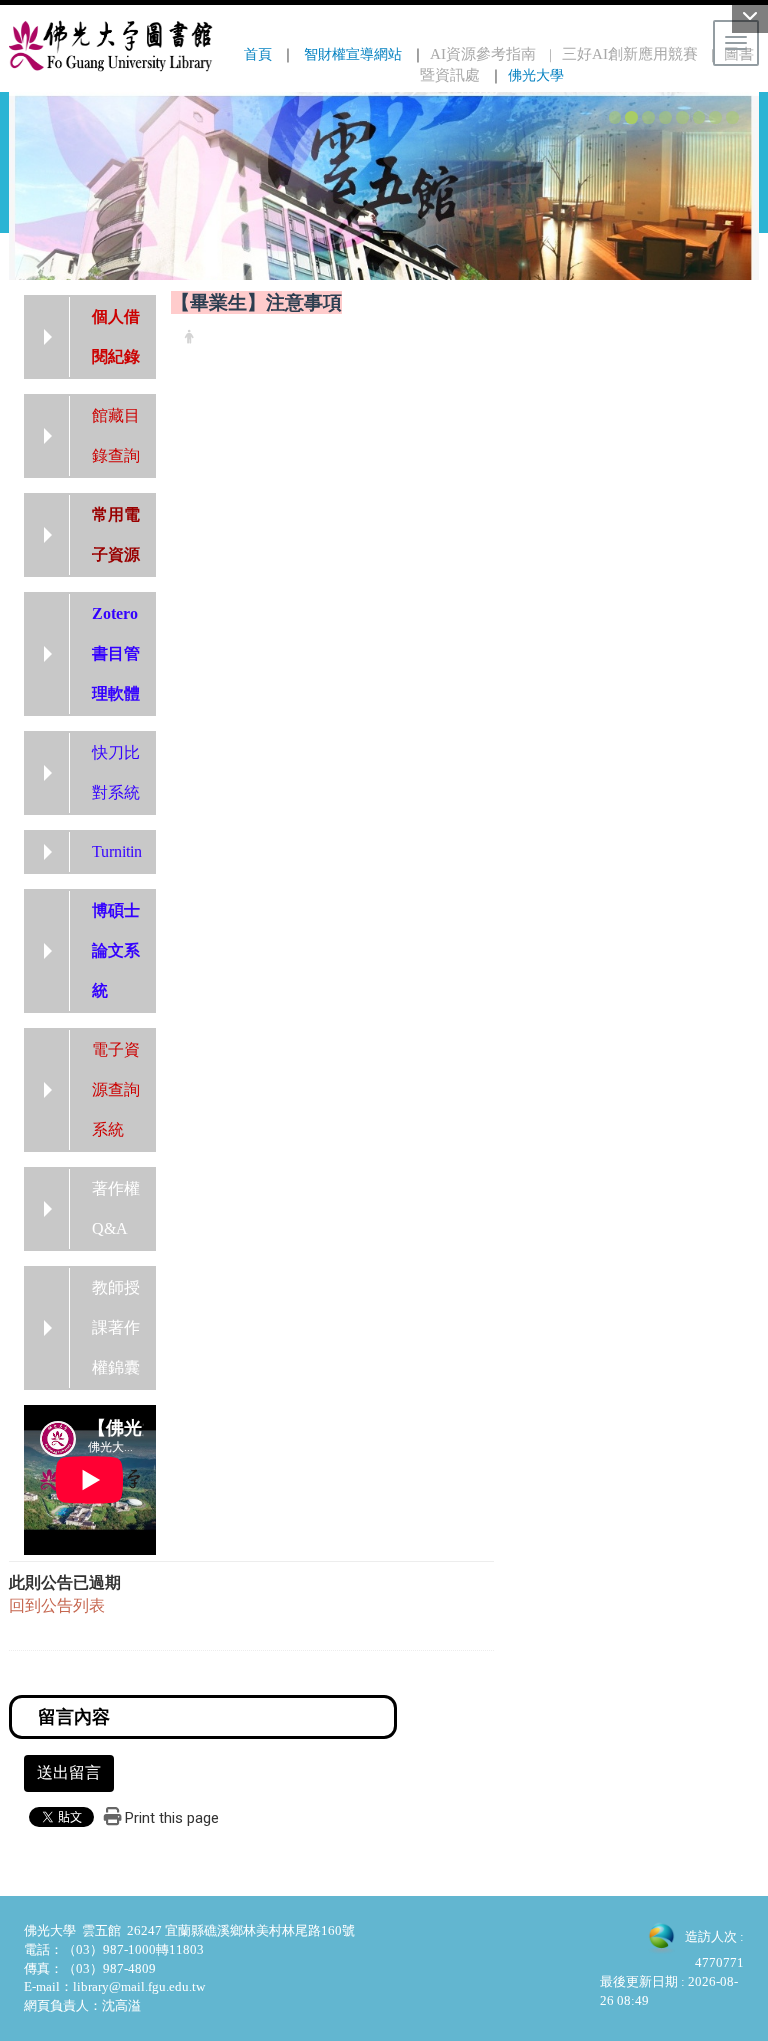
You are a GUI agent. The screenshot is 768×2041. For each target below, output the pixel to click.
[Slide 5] (682, 117)
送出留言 (69, 1772)
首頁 (258, 54)
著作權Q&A (116, 1208)
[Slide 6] (699, 117)
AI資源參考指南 (483, 54)
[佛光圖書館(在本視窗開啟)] (111, 46)
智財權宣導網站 (353, 54)
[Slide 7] (715, 117)
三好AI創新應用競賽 (630, 54)
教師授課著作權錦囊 (116, 1327)
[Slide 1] (615, 117)
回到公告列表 (57, 1605)
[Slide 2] (631, 117)
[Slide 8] (732, 117)
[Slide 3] (648, 117)
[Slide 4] (665, 117)
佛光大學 (536, 75)
